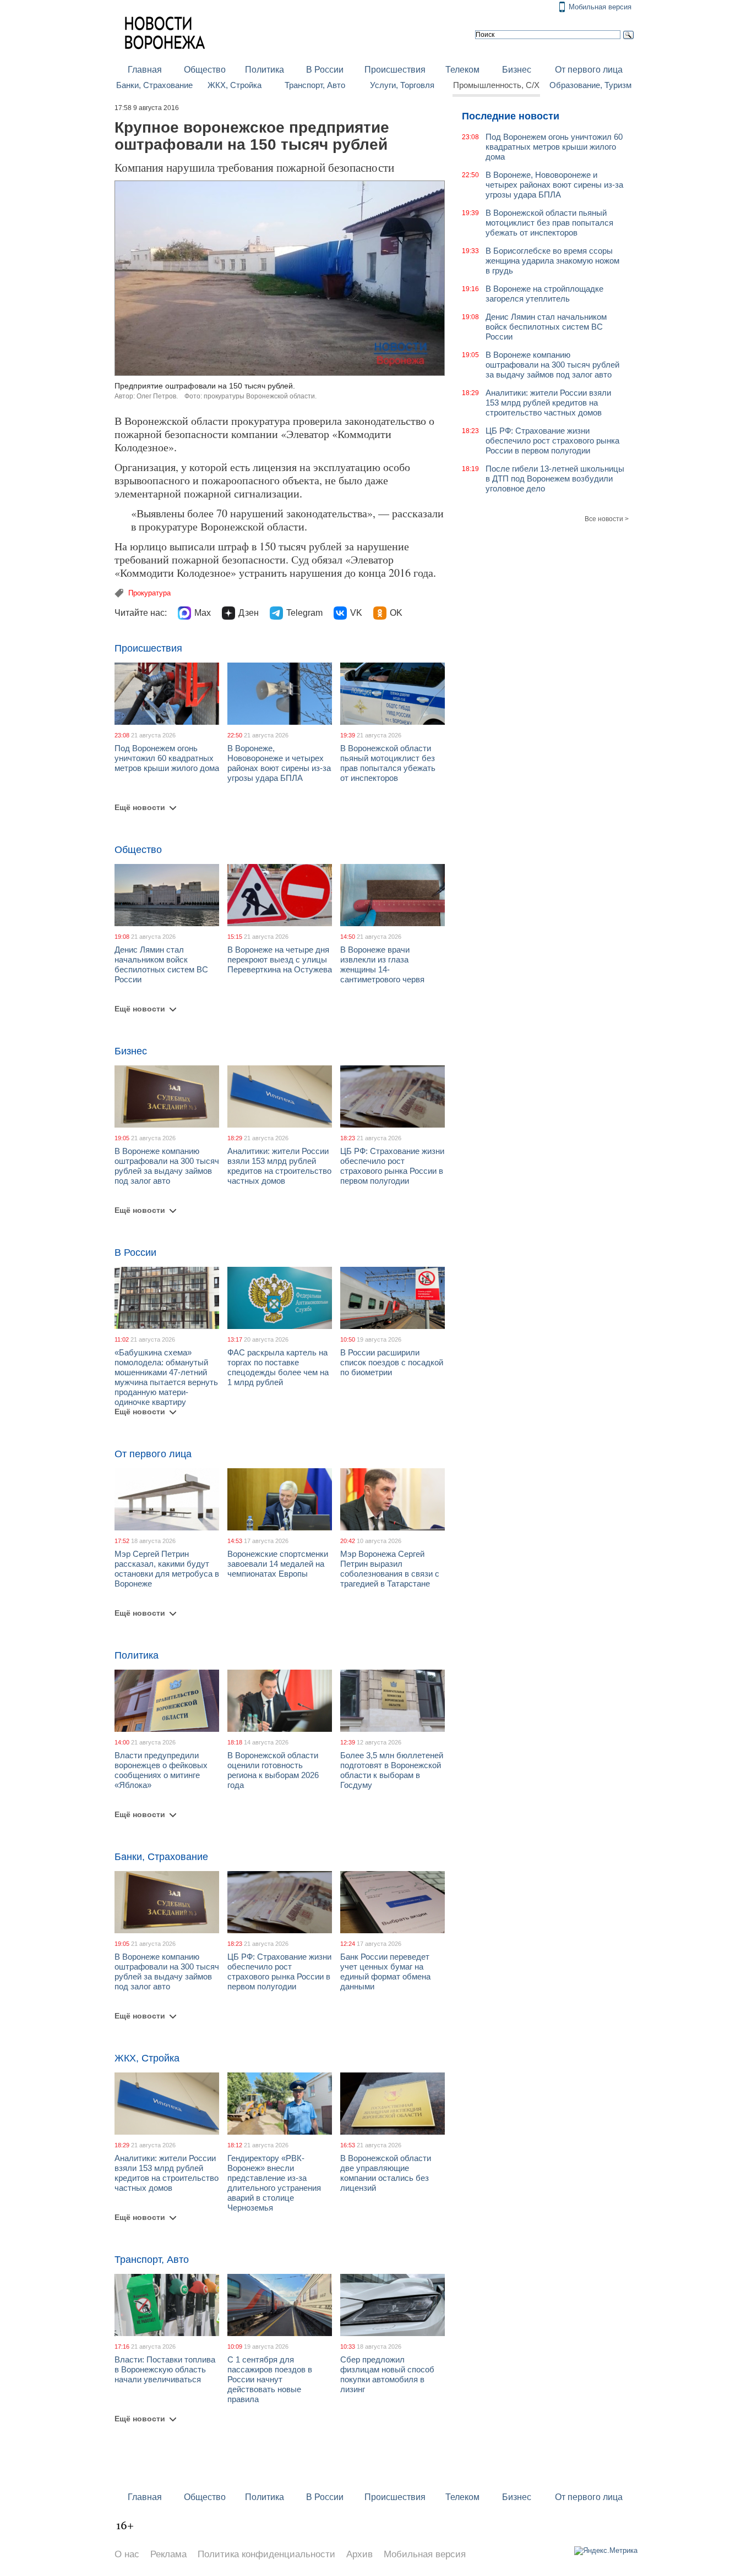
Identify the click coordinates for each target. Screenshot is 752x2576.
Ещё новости (140, 807)
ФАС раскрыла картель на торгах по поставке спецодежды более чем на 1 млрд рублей (278, 1367)
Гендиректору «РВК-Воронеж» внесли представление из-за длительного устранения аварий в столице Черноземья (274, 2183)
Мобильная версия (600, 7)
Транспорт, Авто (315, 85)
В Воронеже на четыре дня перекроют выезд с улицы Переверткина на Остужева (280, 959)
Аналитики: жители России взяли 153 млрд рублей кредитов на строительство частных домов (279, 1166)
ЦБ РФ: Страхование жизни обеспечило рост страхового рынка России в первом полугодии (392, 1166)
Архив (359, 2554)
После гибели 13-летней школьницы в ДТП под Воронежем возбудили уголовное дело (555, 478)
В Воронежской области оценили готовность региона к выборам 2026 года (273, 1770)
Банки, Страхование (154, 85)
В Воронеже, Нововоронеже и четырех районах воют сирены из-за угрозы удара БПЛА (279, 763)
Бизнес (517, 70)
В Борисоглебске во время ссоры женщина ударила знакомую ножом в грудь (552, 261)
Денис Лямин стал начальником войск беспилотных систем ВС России (161, 964)
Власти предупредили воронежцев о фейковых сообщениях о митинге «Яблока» (161, 1770)
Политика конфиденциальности (266, 2554)
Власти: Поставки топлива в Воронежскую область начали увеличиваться (165, 2369)
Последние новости (511, 116)
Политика (265, 70)
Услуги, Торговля (402, 85)
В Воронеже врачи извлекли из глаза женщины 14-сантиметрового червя (382, 964)
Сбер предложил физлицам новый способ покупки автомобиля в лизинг (387, 2374)
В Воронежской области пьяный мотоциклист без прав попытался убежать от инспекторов (388, 763)
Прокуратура (149, 593)
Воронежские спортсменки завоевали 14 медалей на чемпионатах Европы (278, 1564)
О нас (127, 2554)
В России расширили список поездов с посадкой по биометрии (392, 1362)
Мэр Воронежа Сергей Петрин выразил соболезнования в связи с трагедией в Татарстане (390, 1569)
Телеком (462, 70)
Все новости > (607, 519)
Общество (205, 70)
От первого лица (589, 70)
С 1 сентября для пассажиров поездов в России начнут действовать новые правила (270, 2379)
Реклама (168, 2554)
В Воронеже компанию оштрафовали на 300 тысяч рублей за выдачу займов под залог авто (167, 1166)
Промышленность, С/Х (496, 85)
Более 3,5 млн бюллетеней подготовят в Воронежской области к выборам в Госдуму (392, 1770)
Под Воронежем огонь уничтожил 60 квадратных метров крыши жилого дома (167, 758)
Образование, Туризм (590, 85)
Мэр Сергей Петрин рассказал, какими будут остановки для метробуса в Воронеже (167, 1569)
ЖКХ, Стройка (235, 85)
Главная (145, 70)
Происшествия (395, 70)
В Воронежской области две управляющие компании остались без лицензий (386, 2173)
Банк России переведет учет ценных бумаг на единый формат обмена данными (385, 1971)
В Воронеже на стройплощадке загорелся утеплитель (544, 294)
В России (325, 70)
